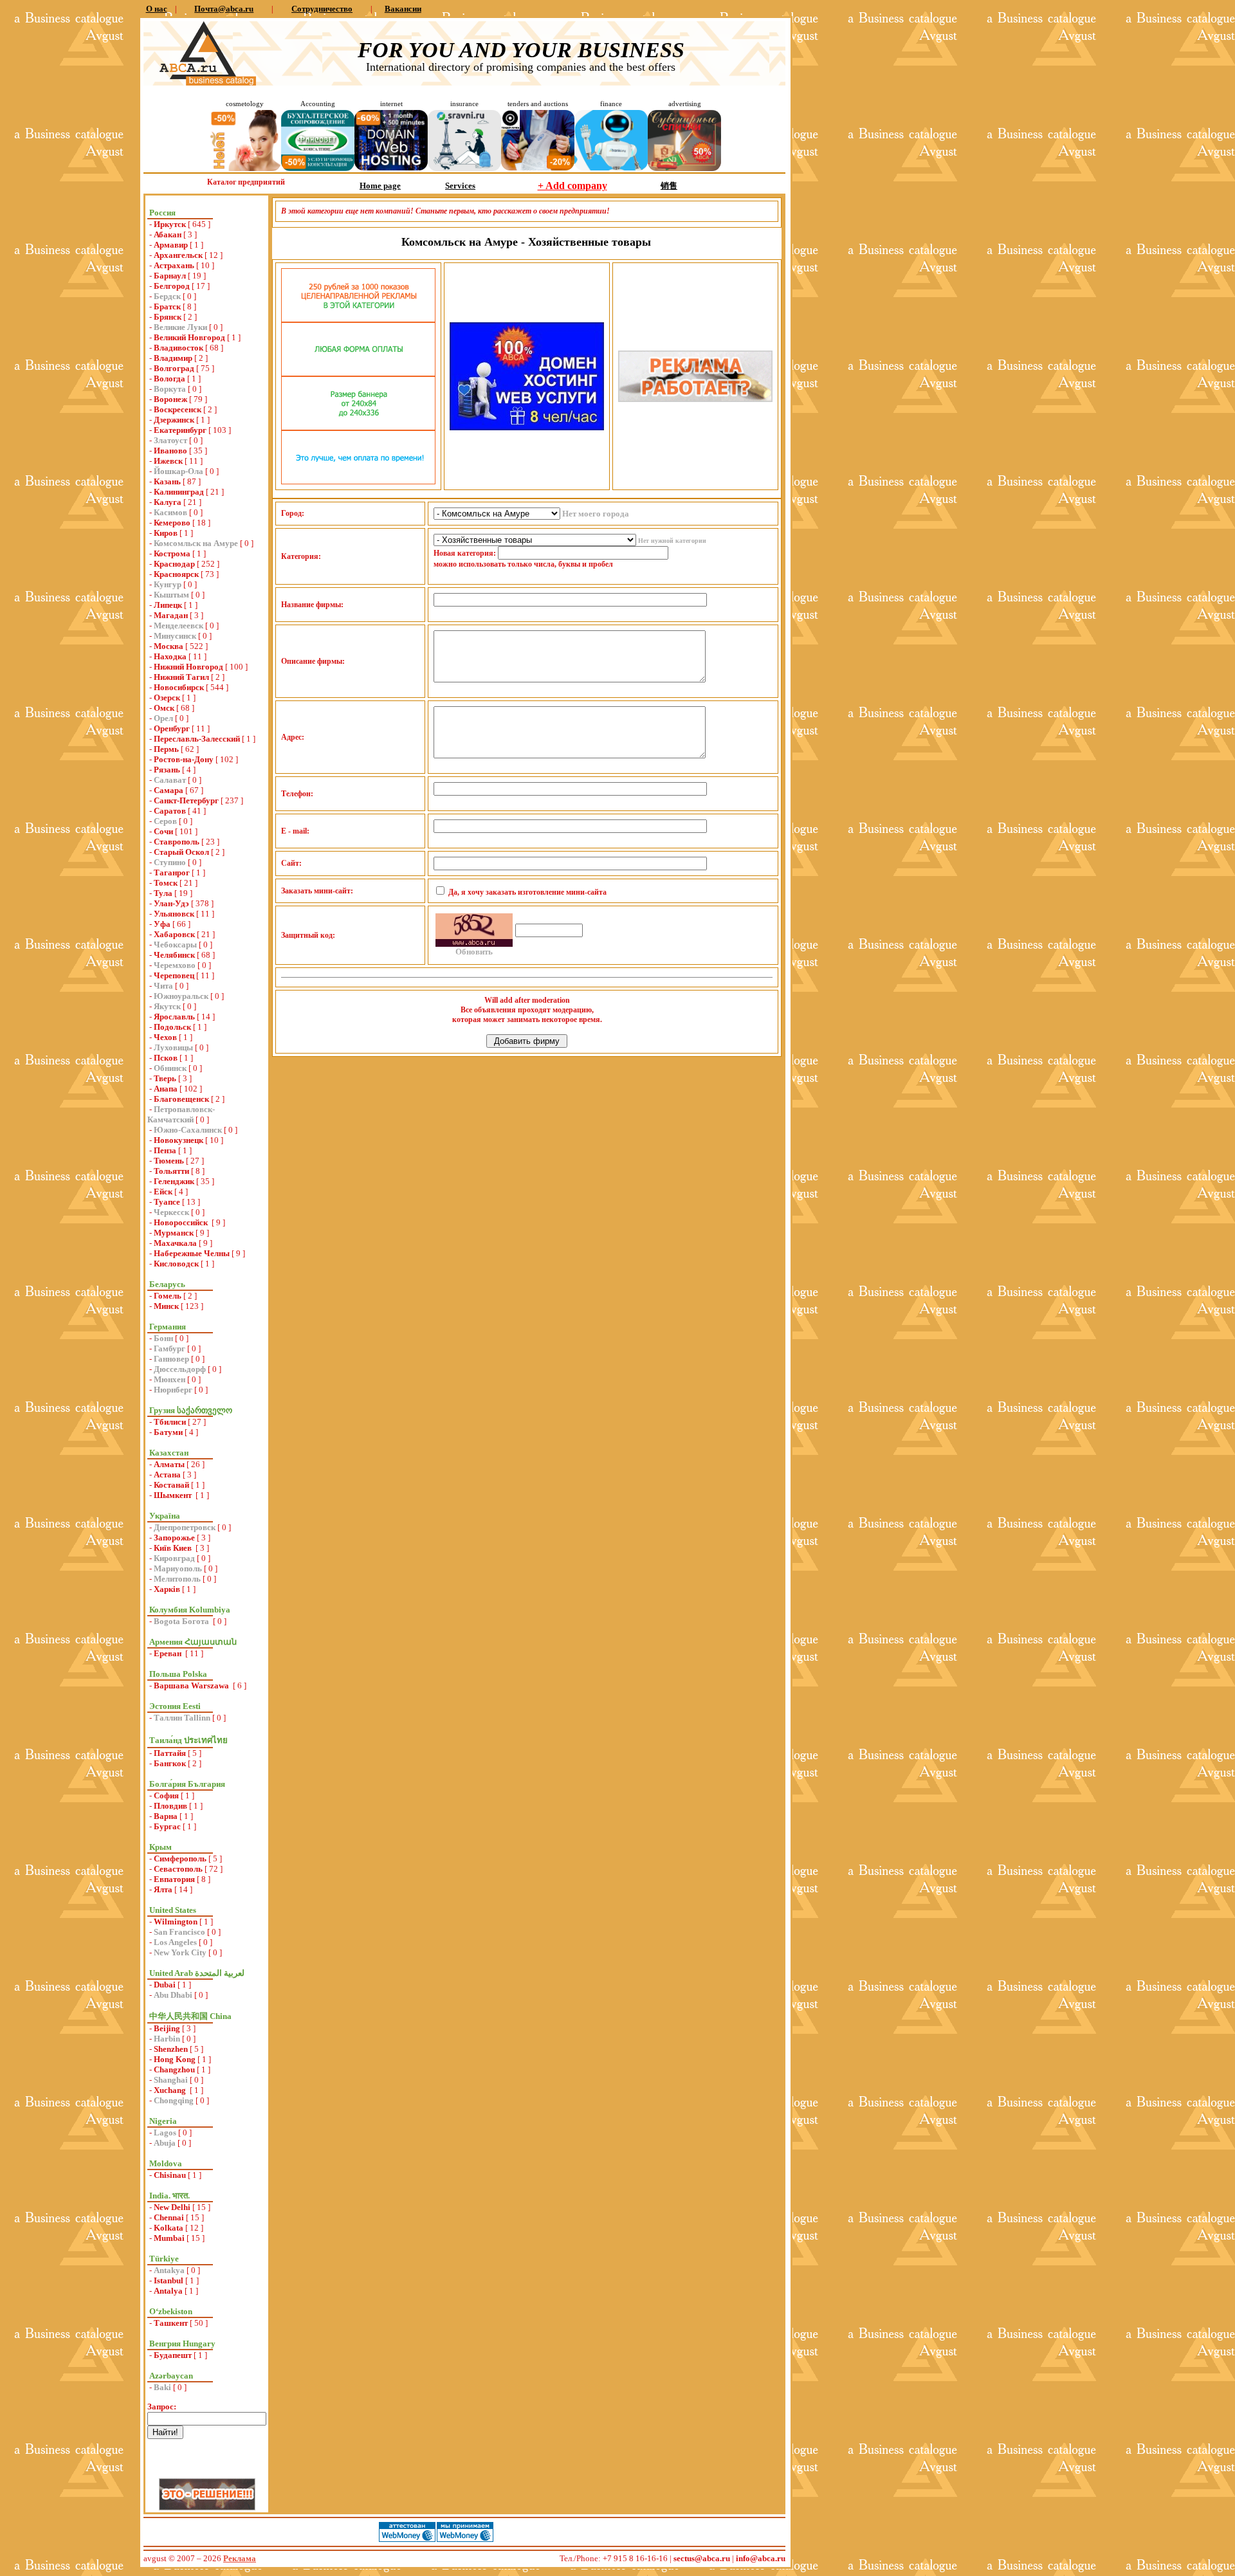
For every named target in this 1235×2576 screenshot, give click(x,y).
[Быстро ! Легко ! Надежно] (527, 427)
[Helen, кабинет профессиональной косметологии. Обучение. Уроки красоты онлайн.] (244, 168)
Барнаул (170, 276)
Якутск (167, 1006)
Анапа (166, 1089)
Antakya (169, 2270)
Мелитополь (177, 1579)
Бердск (167, 296)
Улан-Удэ (171, 903)
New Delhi (172, 2207)
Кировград (174, 1558)
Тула (163, 893)
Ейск (163, 1192)
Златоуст (170, 440)
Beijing (167, 2028)
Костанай (171, 1485)
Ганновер (171, 1359)
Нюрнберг (173, 1390)
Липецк (168, 605)
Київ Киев (174, 1548)
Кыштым (171, 595)
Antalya (168, 2291)
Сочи (163, 831)
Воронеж (170, 399)
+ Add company (572, 186)
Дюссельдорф (180, 1369)
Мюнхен (169, 1379)
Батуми (168, 1432)
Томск (166, 883)
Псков (166, 1058)
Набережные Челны (192, 1253)
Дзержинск (174, 420)
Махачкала (175, 1243)
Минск (166, 1306)
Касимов (170, 512)
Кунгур (168, 584)
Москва (169, 646)
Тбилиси (170, 1422)
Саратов (170, 811)
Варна (166, 1816)
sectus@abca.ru (702, 2558)
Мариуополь (178, 1568)
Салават (170, 780)
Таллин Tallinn (182, 1718)
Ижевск (168, 461)
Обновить (474, 952)
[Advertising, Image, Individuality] (695, 399)
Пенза (165, 1150)
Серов (165, 821)
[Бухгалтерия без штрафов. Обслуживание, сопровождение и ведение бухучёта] (318, 168)
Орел (163, 718)
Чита (163, 986)
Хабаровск (174, 934)
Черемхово (175, 965)
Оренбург (172, 728)
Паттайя (170, 1753)
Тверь (165, 1078)
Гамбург (169, 1348)
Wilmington (176, 1922)
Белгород (172, 286)
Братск (167, 306)
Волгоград (174, 368)
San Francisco (179, 1932)
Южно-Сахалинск (188, 1130)
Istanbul (169, 2280)
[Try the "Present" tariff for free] (358, 481)
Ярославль (174, 1017)
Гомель (168, 1296)
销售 (669, 186)
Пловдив (170, 1806)
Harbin (167, 2039)
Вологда (169, 379)
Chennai (169, 2217)
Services (460, 186)
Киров (166, 533)
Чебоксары (175, 945)
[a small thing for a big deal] (684, 168)
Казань (167, 481)
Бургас (167, 1826)
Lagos (165, 2133)
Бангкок (170, 1763)
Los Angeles (175, 1942)
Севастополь (178, 1869)
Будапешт (173, 2355)
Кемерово (172, 523)
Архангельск (178, 255)
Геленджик (174, 1181)
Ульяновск (174, 914)
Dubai (165, 1985)
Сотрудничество (322, 9)
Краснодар (174, 564)
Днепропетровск (185, 1527)
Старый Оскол (181, 852)
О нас (157, 9)
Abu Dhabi (173, 1995)
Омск (164, 708)
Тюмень (169, 1161)
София (166, 1795)
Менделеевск (178, 626)
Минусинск (175, 636)
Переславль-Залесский (197, 739)
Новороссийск (182, 1222)
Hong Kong (175, 2059)
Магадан (171, 615)
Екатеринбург (180, 430)
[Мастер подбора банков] (611, 168)
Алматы (169, 1464)
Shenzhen (171, 2049)
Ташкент (171, 2323)
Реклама (240, 2558)
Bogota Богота (182, 1621)
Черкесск (171, 1212)
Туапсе (167, 1202)
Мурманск (174, 1233)
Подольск (172, 1027)
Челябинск (174, 955)
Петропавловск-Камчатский (181, 1114)
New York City (180, 1952)
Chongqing (174, 2100)
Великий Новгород (189, 337)
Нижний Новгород (188, 667)
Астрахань (174, 265)
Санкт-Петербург (186, 800)
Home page (380, 186)
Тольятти (171, 1171)
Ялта (163, 1889)
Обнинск (170, 1068)
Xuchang (171, 2090)
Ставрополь (177, 842)
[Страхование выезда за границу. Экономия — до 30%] (464, 168)
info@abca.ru (761, 2558)
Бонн (163, 1338)
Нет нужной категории (672, 541)
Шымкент (174, 1495)
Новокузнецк (178, 1140)
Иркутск (170, 224)
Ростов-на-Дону (184, 759)
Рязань (167, 770)
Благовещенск (181, 1099)
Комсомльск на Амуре (196, 543)
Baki (162, 2387)
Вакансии (403, 9)
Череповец (174, 975)
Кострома (172, 553)
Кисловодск (176, 1264)
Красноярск (176, 574)
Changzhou (174, 2069)
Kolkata (169, 2228)
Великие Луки (180, 327)
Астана (167, 1475)
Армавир (171, 245)
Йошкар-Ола (178, 471)
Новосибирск (179, 687)
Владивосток (178, 348)
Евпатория (174, 1879)
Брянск (168, 317)
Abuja (165, 2143)
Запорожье (174, 1538)
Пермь (166, 749)
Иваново (170, 451)
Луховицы (173, 1047)
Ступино (170, 862)
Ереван (169, 1653)
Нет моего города (596, 514)
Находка (170, 656)
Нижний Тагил (181, 677)
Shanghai (171, 2080)
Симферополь (180, 1859)
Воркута (170, 389)
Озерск (167, 698)
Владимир (173, 358)
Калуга (168, 502)
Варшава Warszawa (192, 1685)
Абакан (168, 234)
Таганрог (172, 872)
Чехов (165, 1037)
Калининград (179, 492)
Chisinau (170, 2175)
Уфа (162, 924)
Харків (167, 1589)
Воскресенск (178, 409)
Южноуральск (181, 996)
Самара (169, 790)
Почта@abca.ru (224, 9)
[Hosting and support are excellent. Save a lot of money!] (391, 168)
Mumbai (169, 2238)
